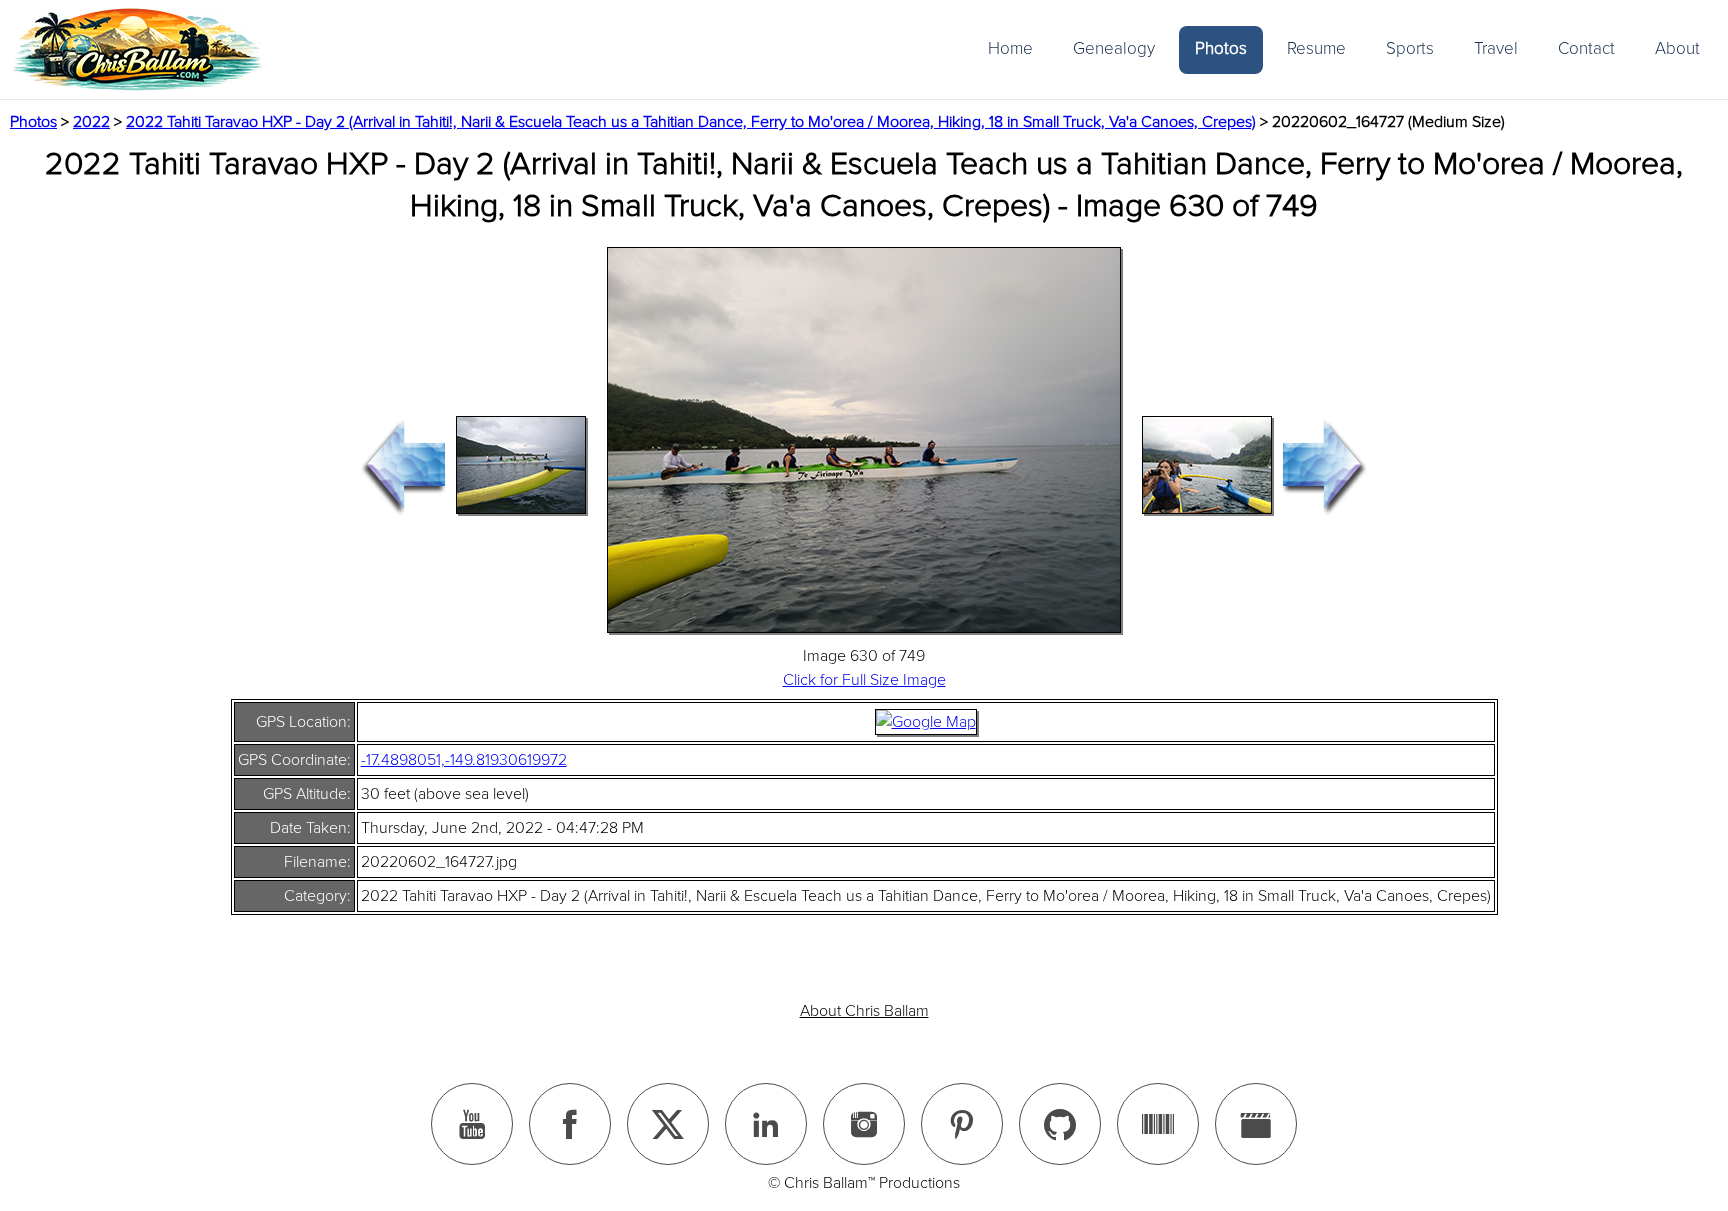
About (1677, 48)
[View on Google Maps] (926, 722)
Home (1010, 48)
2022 (91, 122)
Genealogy (1114, 48)
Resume (1316, 48)
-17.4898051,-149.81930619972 (464, 760)
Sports (1410, 48)
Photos (1221, 48)
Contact (1586, 48)
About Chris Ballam (864, 1011)
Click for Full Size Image (864, 680)
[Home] (137, 49)
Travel (1496, 48)
